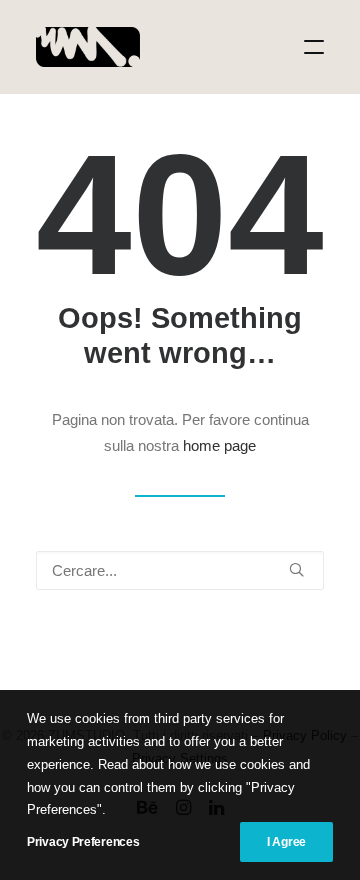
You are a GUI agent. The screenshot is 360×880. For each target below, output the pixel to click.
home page (219, 445)
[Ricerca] (180, 570)
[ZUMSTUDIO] (88, 47)
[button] (314, 47)
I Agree (286, 842)
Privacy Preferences (83, 842)
